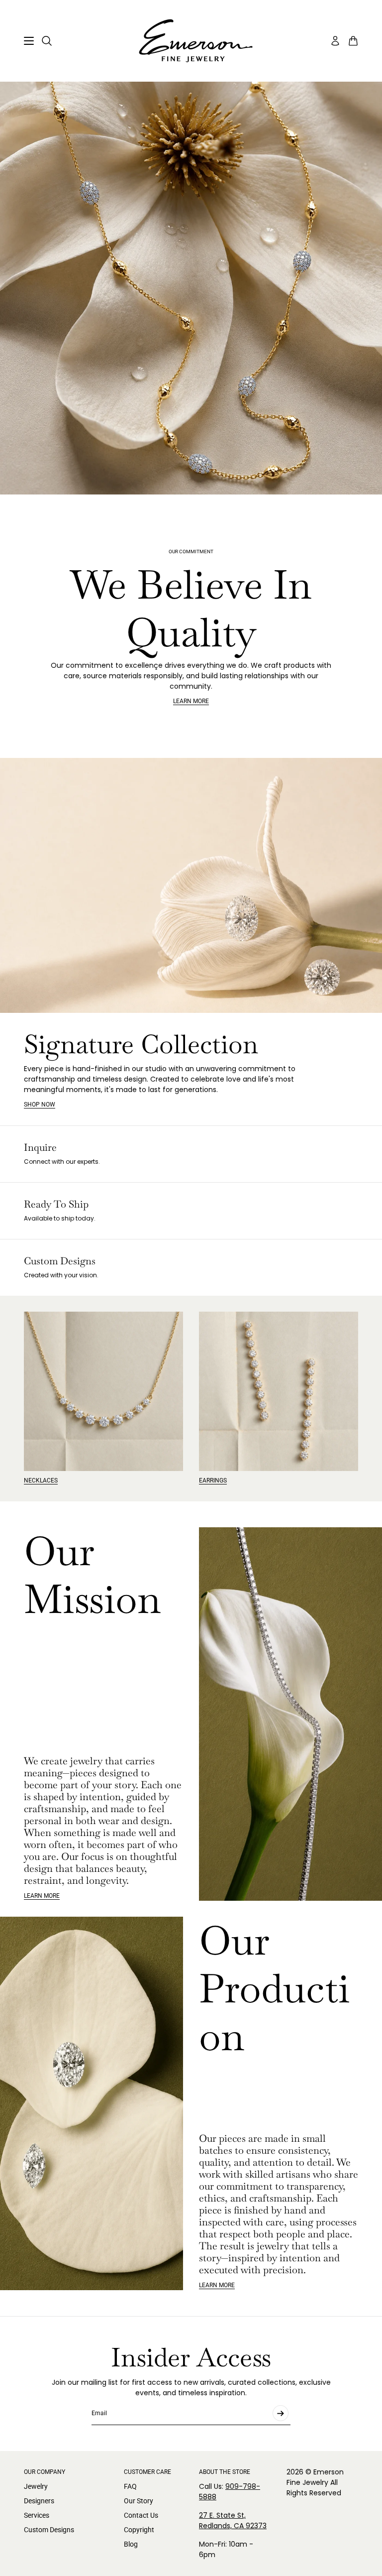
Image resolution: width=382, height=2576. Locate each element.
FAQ (130, 2486)
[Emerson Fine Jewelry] (191, 41)
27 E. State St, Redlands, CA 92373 (233, 2520)
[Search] (47, 41)
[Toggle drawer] (29, 41)
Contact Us (141, 2515)
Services (37, 2515)
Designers (39, 2501)
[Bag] (353, 41)
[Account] (335, 41)
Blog (131, 2544)
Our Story (139, 2501)
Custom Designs (49, 2530)
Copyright (139, 2530)
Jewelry (36, 2486)
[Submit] (281, 2413)
